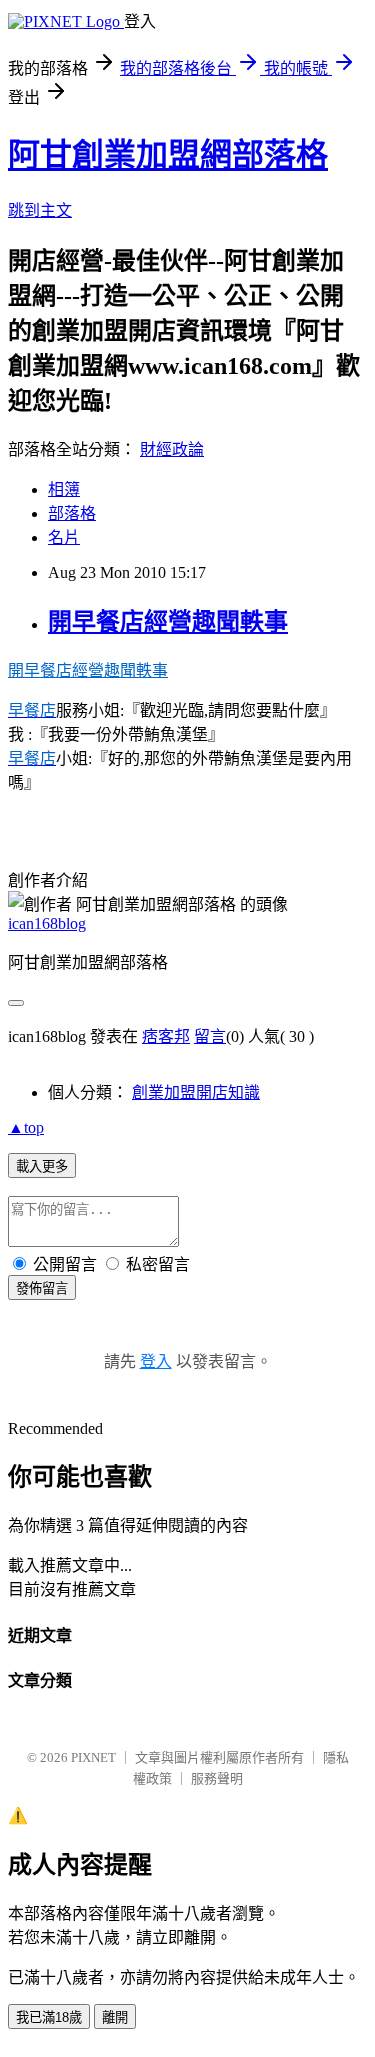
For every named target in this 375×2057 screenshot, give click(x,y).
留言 (210, 1036)
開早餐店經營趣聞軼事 (168, 622)
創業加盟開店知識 (196, 1092)
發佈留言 (42, 1288)
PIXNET (93, 1757)
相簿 (64, 489)
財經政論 (172, 449)
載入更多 (42, 1166)
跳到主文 (40, 210)
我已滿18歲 (49, 2017)
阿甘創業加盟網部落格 (168, 155)
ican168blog (47, 923)
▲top (26, 1127)
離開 (115, 2017)
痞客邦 (166, 1036)
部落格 (72, 513)
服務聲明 (217, 1778)
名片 (64, 537)
